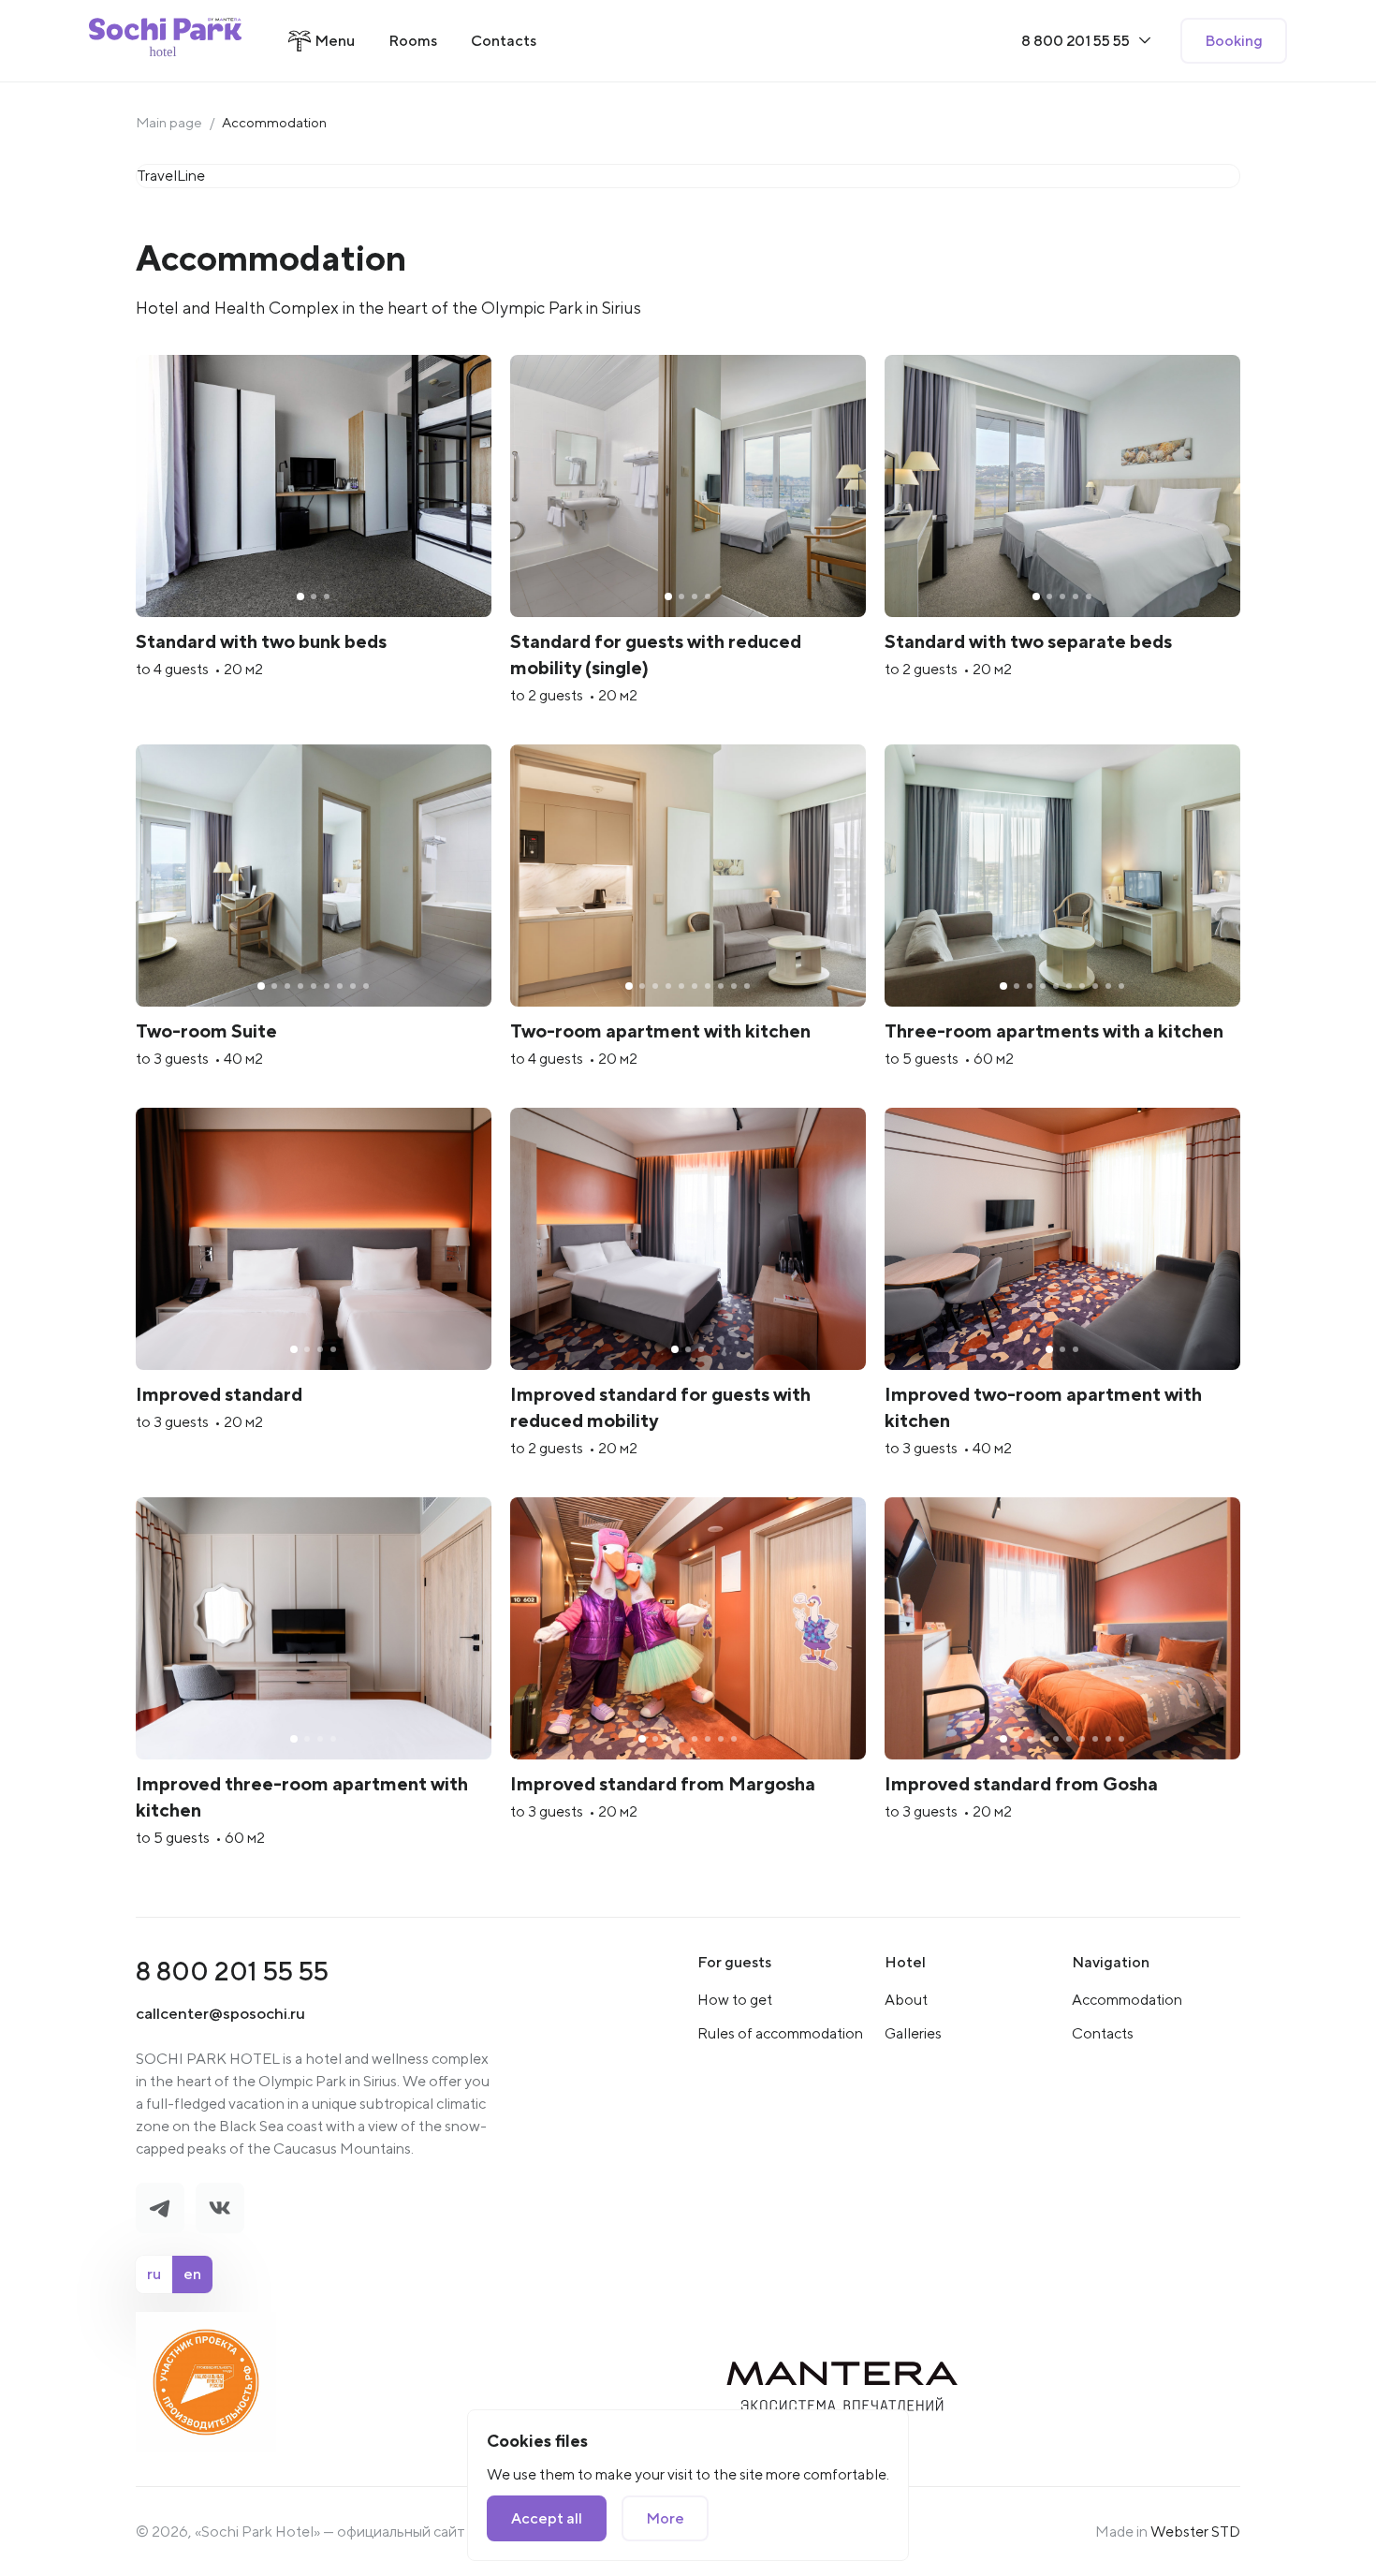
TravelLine (171, 176)
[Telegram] (160, 2208)
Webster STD (1195, 2532)
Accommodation (1127, 2000)
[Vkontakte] (220, 2208)
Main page (169, 122)
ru (154, 2274)
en (192, 2274)
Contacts (1103, 2033)
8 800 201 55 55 (232, 1971)
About (906, 2000)
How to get (735, 2000)
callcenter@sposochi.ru (220, 2013)
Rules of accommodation (780, 2033)
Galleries (913, 2033)
